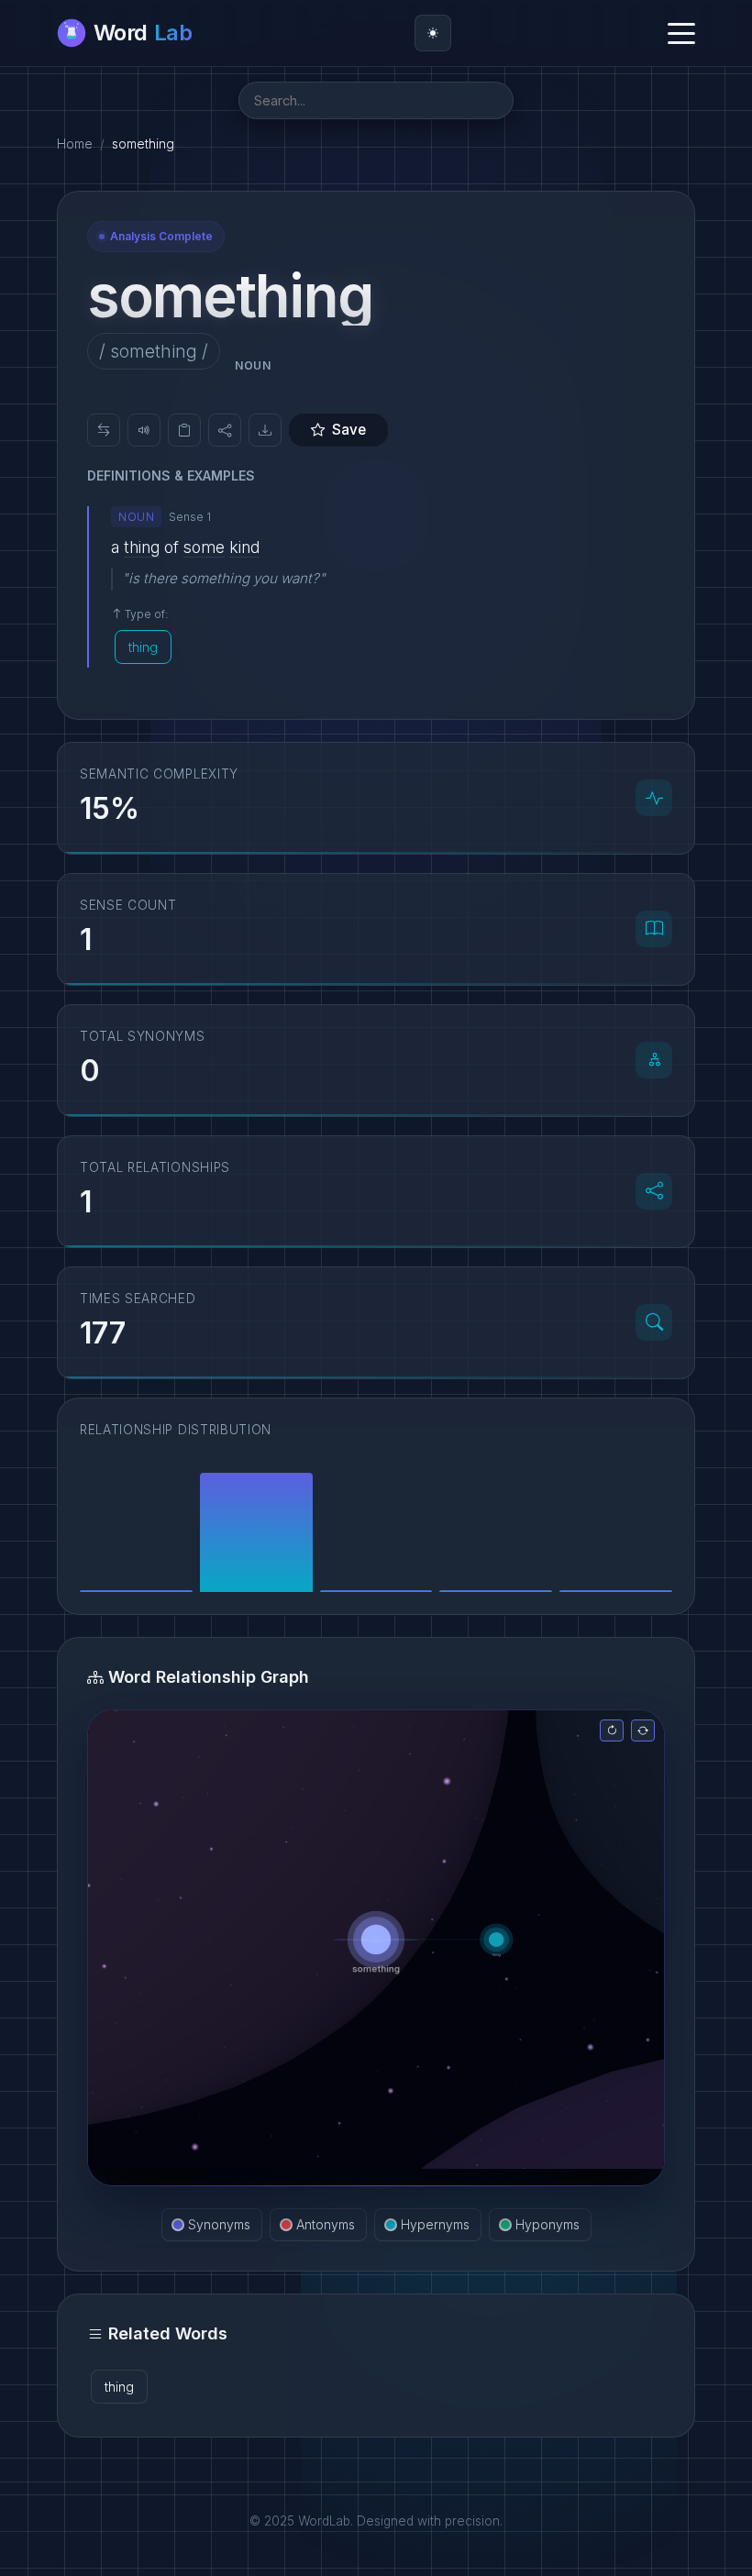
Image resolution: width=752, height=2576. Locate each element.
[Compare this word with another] (104, 430)
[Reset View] (612, 1730)
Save (349, 430)
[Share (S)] (225, 430)
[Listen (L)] (144, 430)
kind (244, 547)
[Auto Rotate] (643, 1730)
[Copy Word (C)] (184, 430)
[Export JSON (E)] (265, 430)
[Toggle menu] (681, 33)
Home (75, 144)
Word (143, 33)
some (204, 547)
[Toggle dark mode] (433, 33)
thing (142, 547)
